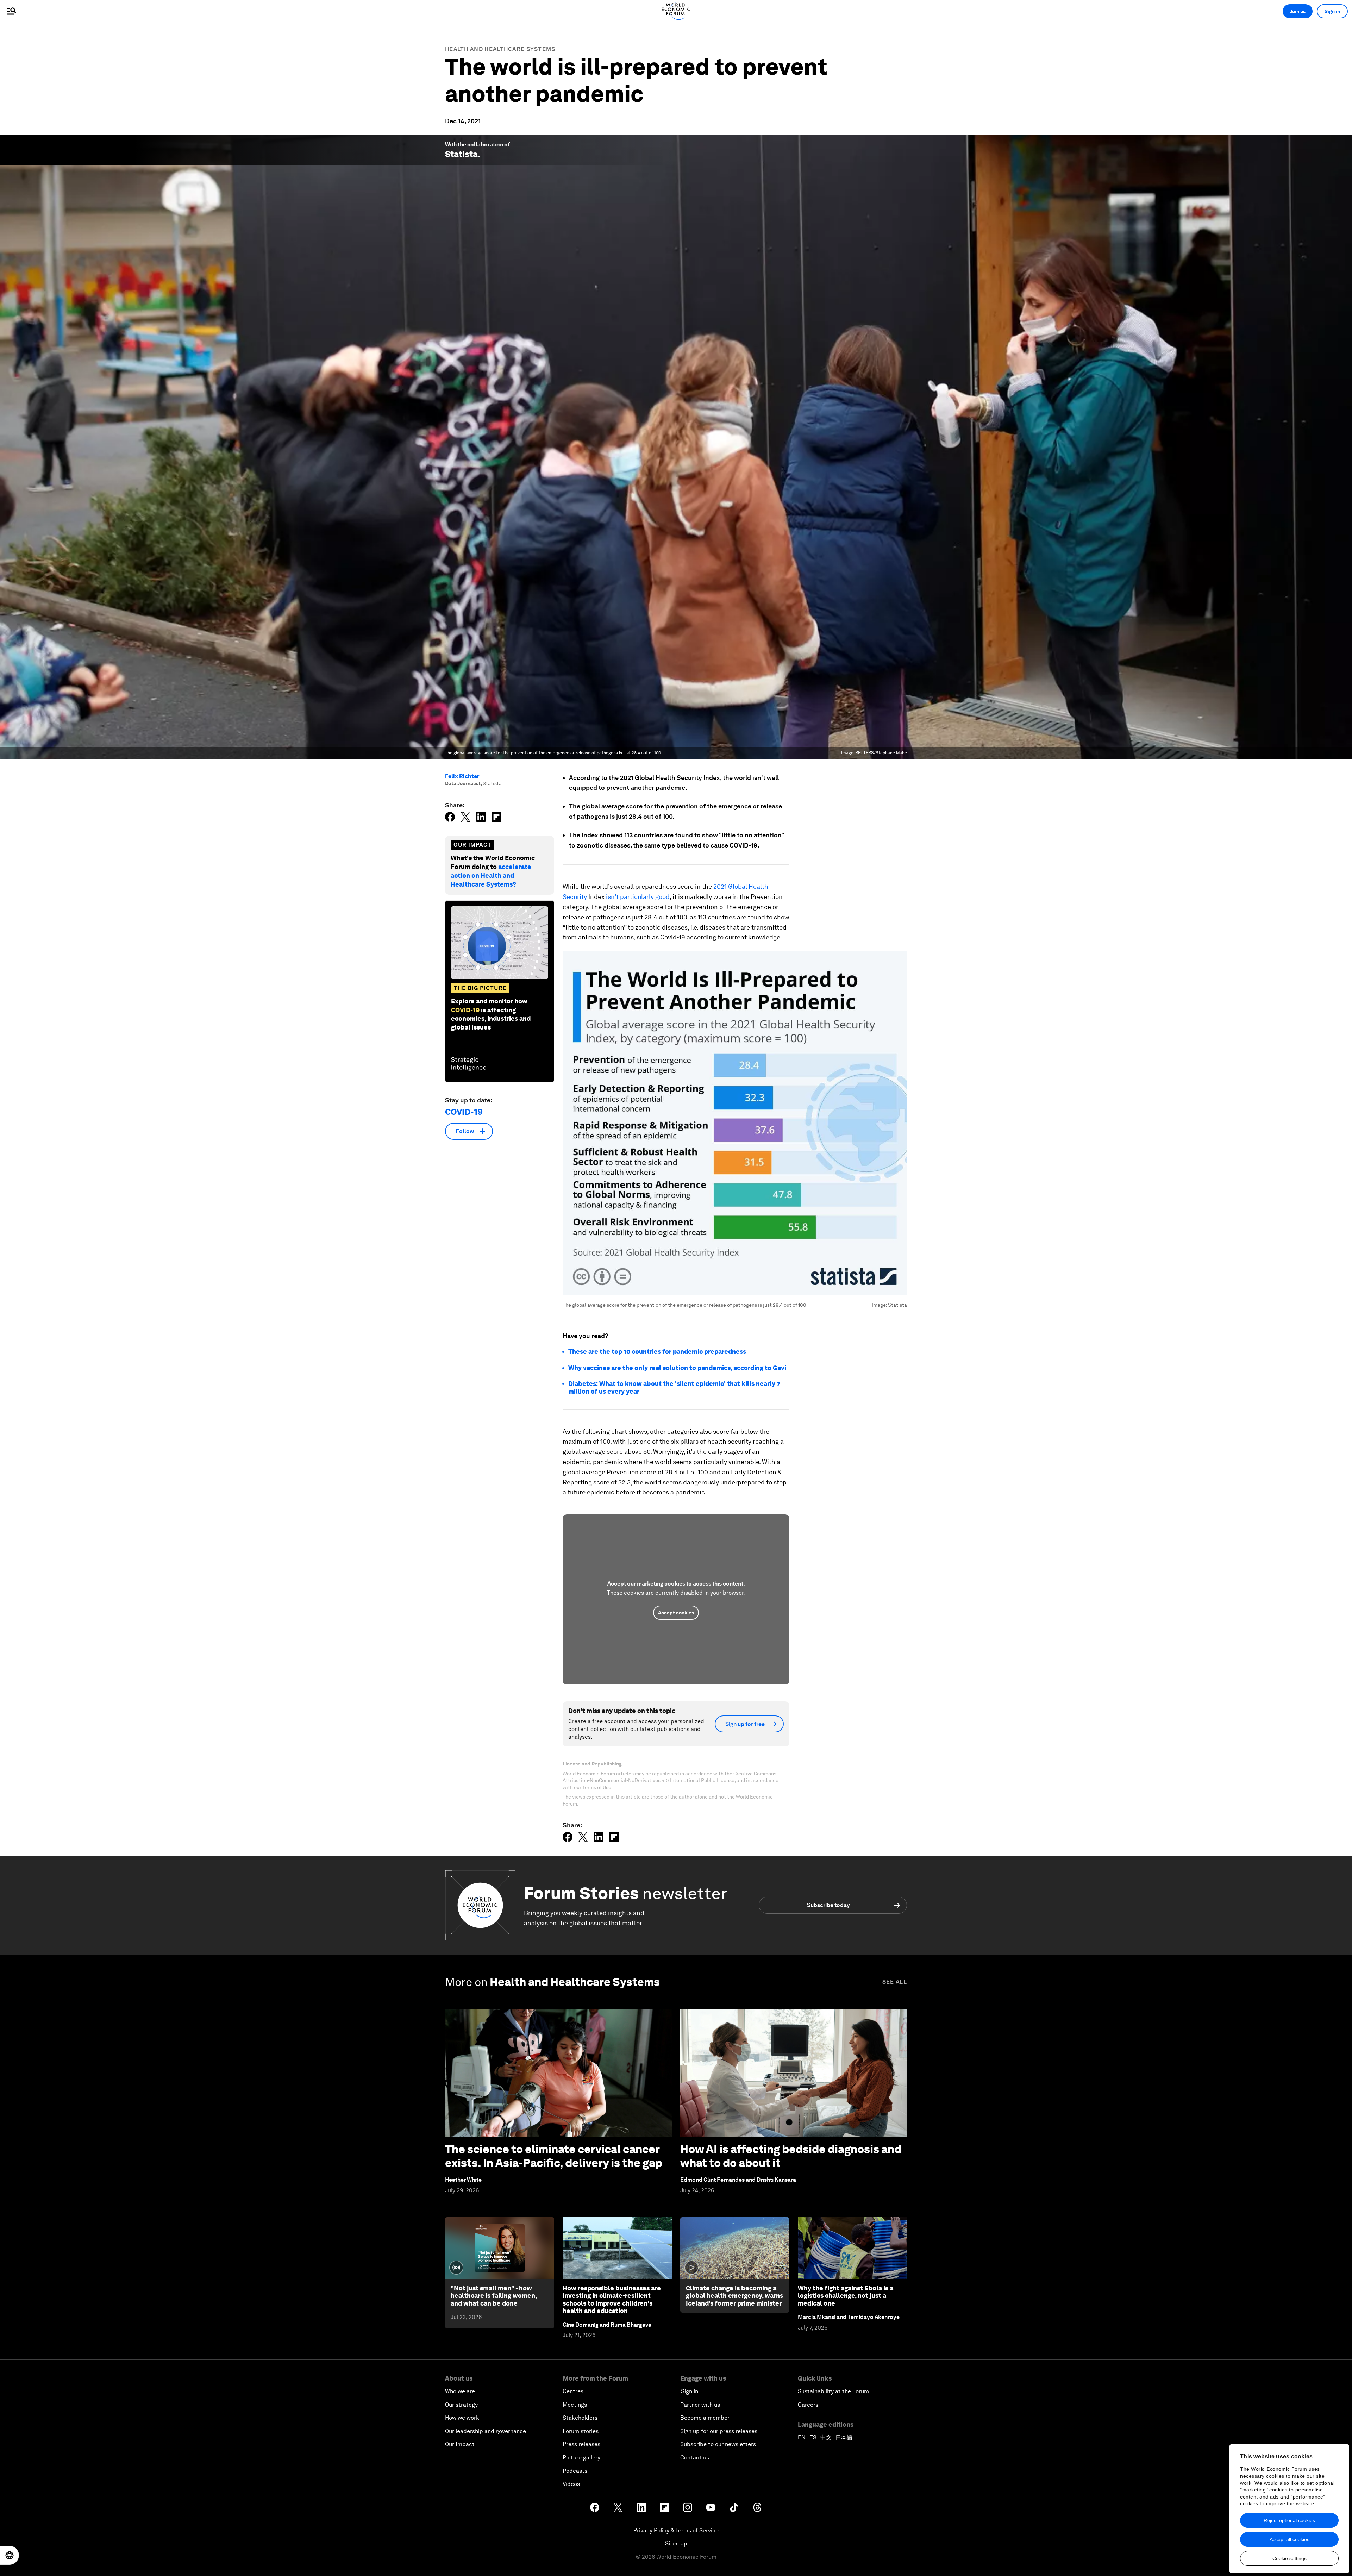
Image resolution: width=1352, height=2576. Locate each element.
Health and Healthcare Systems (500, 49)
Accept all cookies (1290, 2539)
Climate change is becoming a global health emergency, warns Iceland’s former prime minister (734, 2296)
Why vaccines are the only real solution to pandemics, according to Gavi (677, 1368)
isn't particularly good (638, 897)
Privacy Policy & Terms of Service (676, 2530)
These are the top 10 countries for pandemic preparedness (657, 1352)
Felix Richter (462, 776)
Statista (461, 154)
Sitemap (676, 2543)
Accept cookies (676, 1613)
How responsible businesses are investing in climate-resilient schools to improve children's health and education (612, 2300)
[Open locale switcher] (10, 2555)
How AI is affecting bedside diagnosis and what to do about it (791, 2156)
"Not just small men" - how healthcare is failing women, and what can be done (494, 2296)
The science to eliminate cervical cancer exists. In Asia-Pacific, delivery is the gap (554, 2156)
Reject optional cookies (1289, 2520)
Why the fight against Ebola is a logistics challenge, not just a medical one (846, 2296)
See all (895, 1982)
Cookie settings (1290, 2558)
